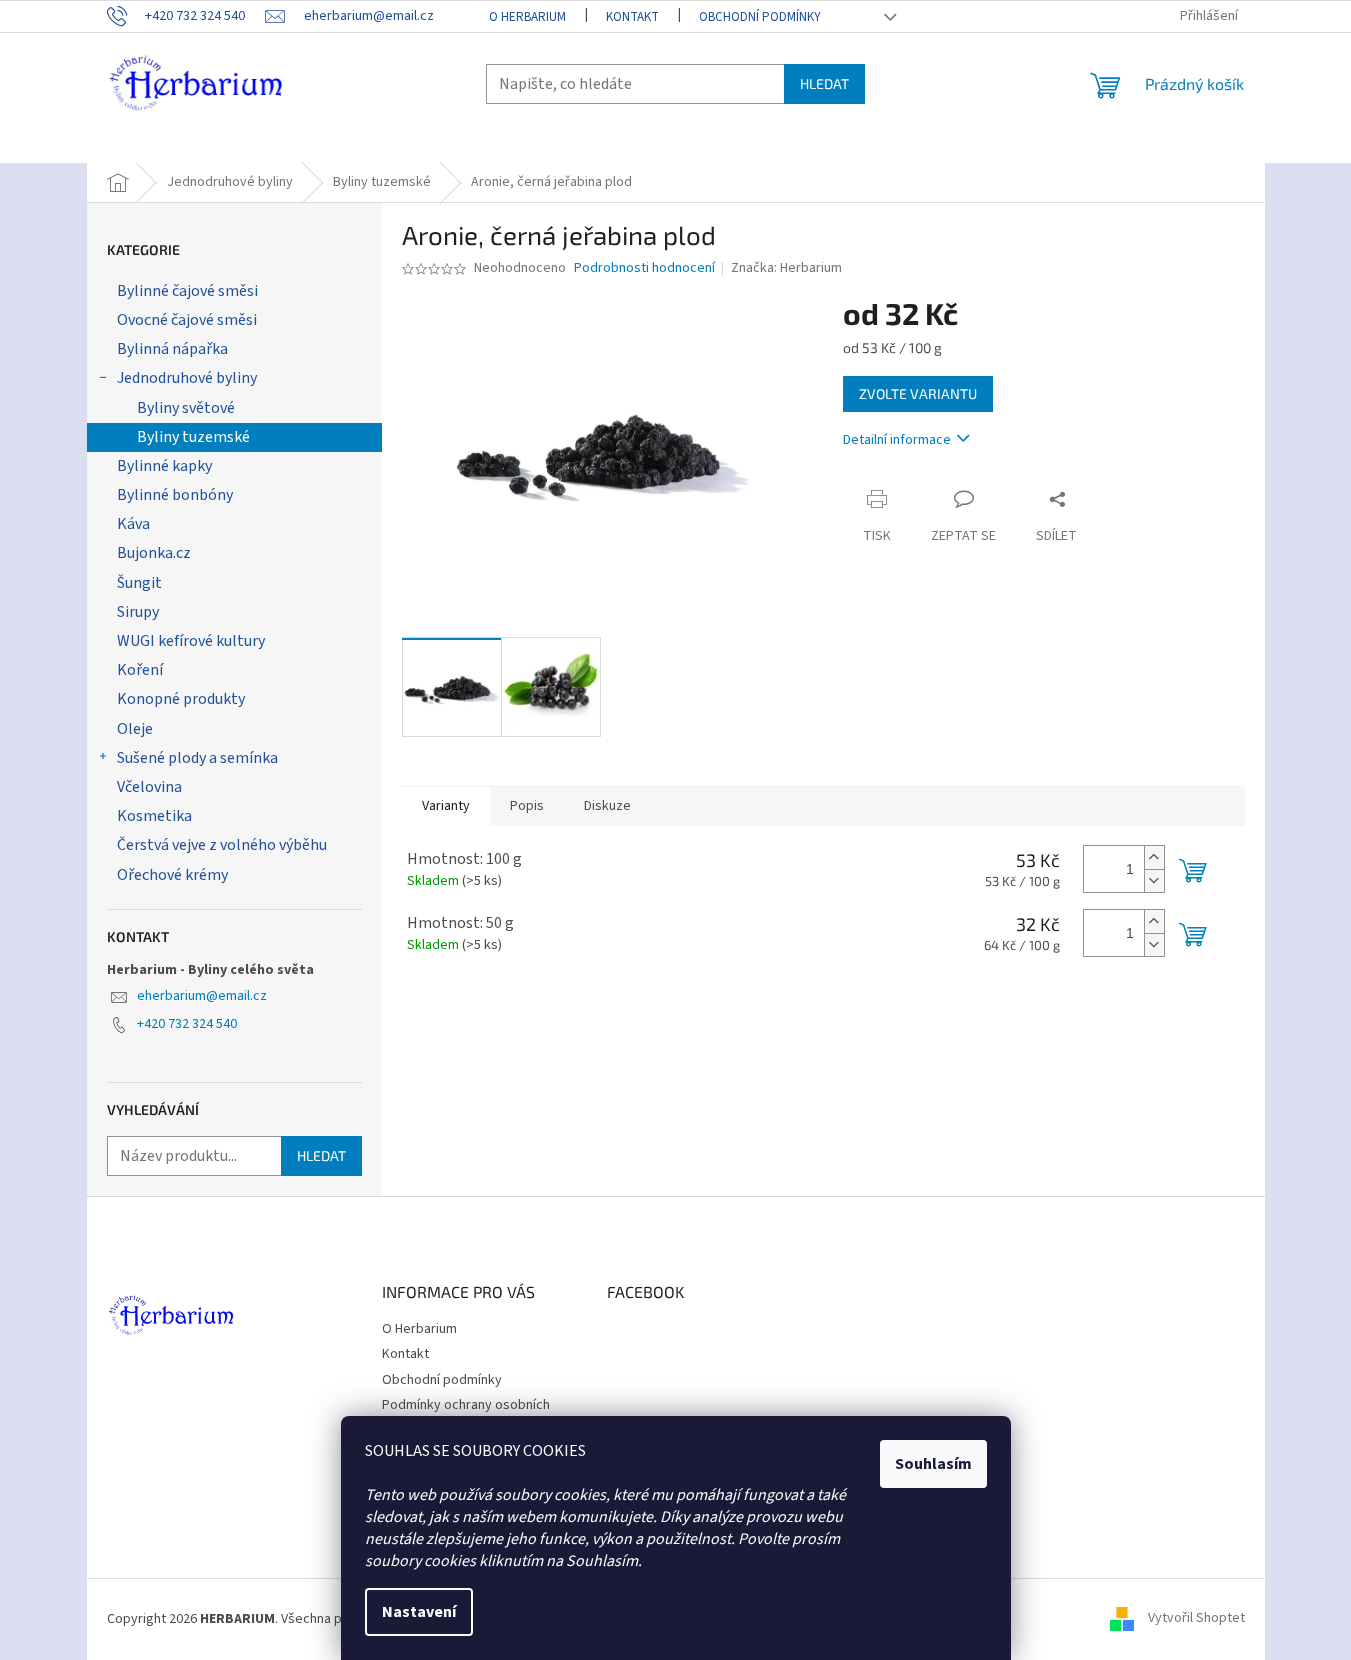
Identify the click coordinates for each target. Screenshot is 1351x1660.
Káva (133, 524)
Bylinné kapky (164, 466)
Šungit (139, 583)
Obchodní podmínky (760, 17)
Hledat (824, 83)
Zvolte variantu (918, 393)
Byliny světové (186, 408)
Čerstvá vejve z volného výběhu (222, 845)
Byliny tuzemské (193, 437)
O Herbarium (527, 17)
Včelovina (149, 787)
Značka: (786, 268)
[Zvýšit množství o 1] (1154, 857)
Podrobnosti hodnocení (644, 268)
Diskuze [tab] (607, 806)
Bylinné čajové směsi (187, 291)
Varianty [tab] (446, 806)
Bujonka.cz (154, 553)
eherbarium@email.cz (202, 996)
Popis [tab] (527, 806)
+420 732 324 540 (187, 1024)
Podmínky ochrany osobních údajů (466, 1414)
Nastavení (419, 1612)
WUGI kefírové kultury (191, 641)
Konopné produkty (181, 699)
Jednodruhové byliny (187, 378)
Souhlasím (933, 1464)
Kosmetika (154, 816)
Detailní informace (897, 440)
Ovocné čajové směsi (187, 320)
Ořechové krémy (172, 875)
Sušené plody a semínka (197, 758)
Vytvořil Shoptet (1196, 1619)
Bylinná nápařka (172, 349)
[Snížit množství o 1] (1154, 880)
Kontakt (632, 17)
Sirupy (138, 612)
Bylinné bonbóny (175, 495)
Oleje (135, 729)
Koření (140, 670)
